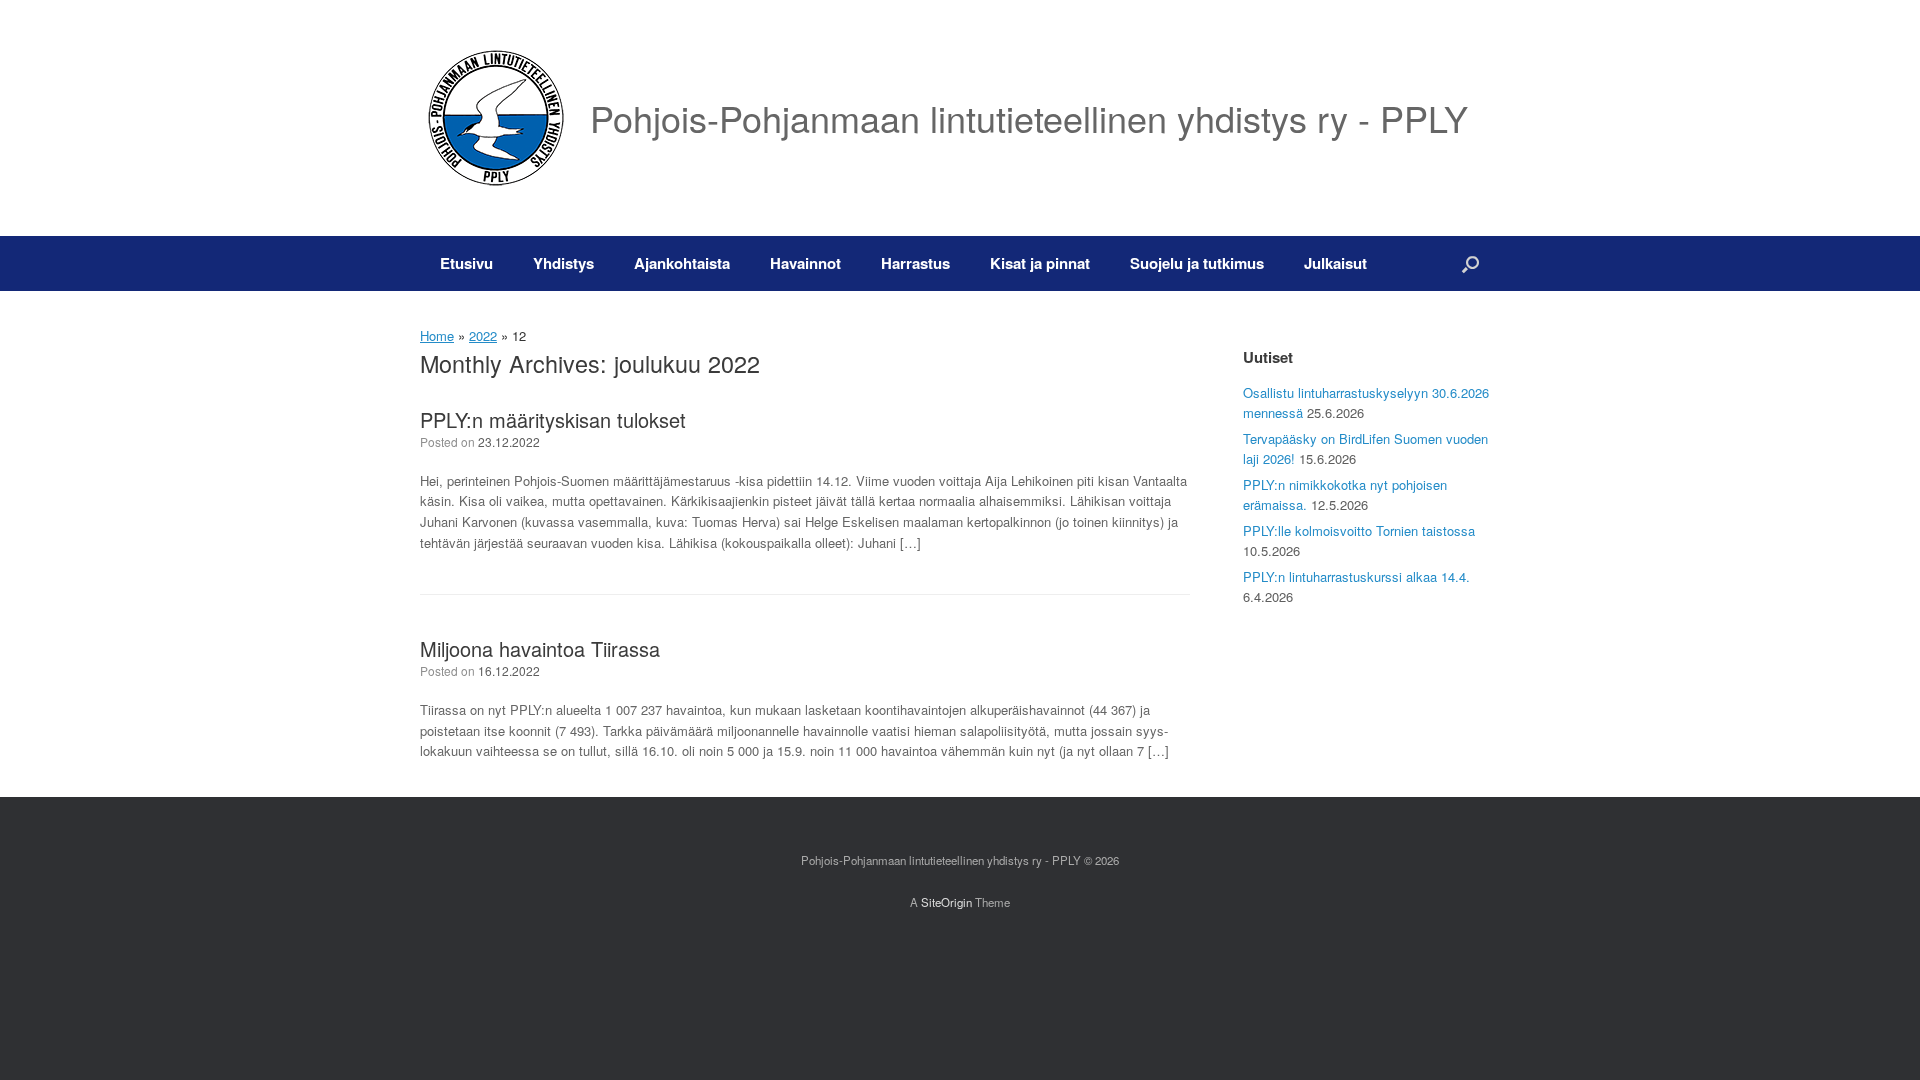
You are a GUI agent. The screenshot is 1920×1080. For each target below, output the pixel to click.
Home (437, 335)
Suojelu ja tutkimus (1197, 263)
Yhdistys (563, 263)
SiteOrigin (946, 902)
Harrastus (915, 263)
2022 (483, 335)
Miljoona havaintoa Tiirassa (540, 648)
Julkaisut (1335, 263)
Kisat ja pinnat (1040, 263)
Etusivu (466, 263)
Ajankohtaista (682, 263)
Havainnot (805, 263)
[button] (1470, 263)
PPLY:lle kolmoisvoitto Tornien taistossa (1359, 530)
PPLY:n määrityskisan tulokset (553, 419)
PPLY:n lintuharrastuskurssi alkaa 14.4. (1356, 576)
